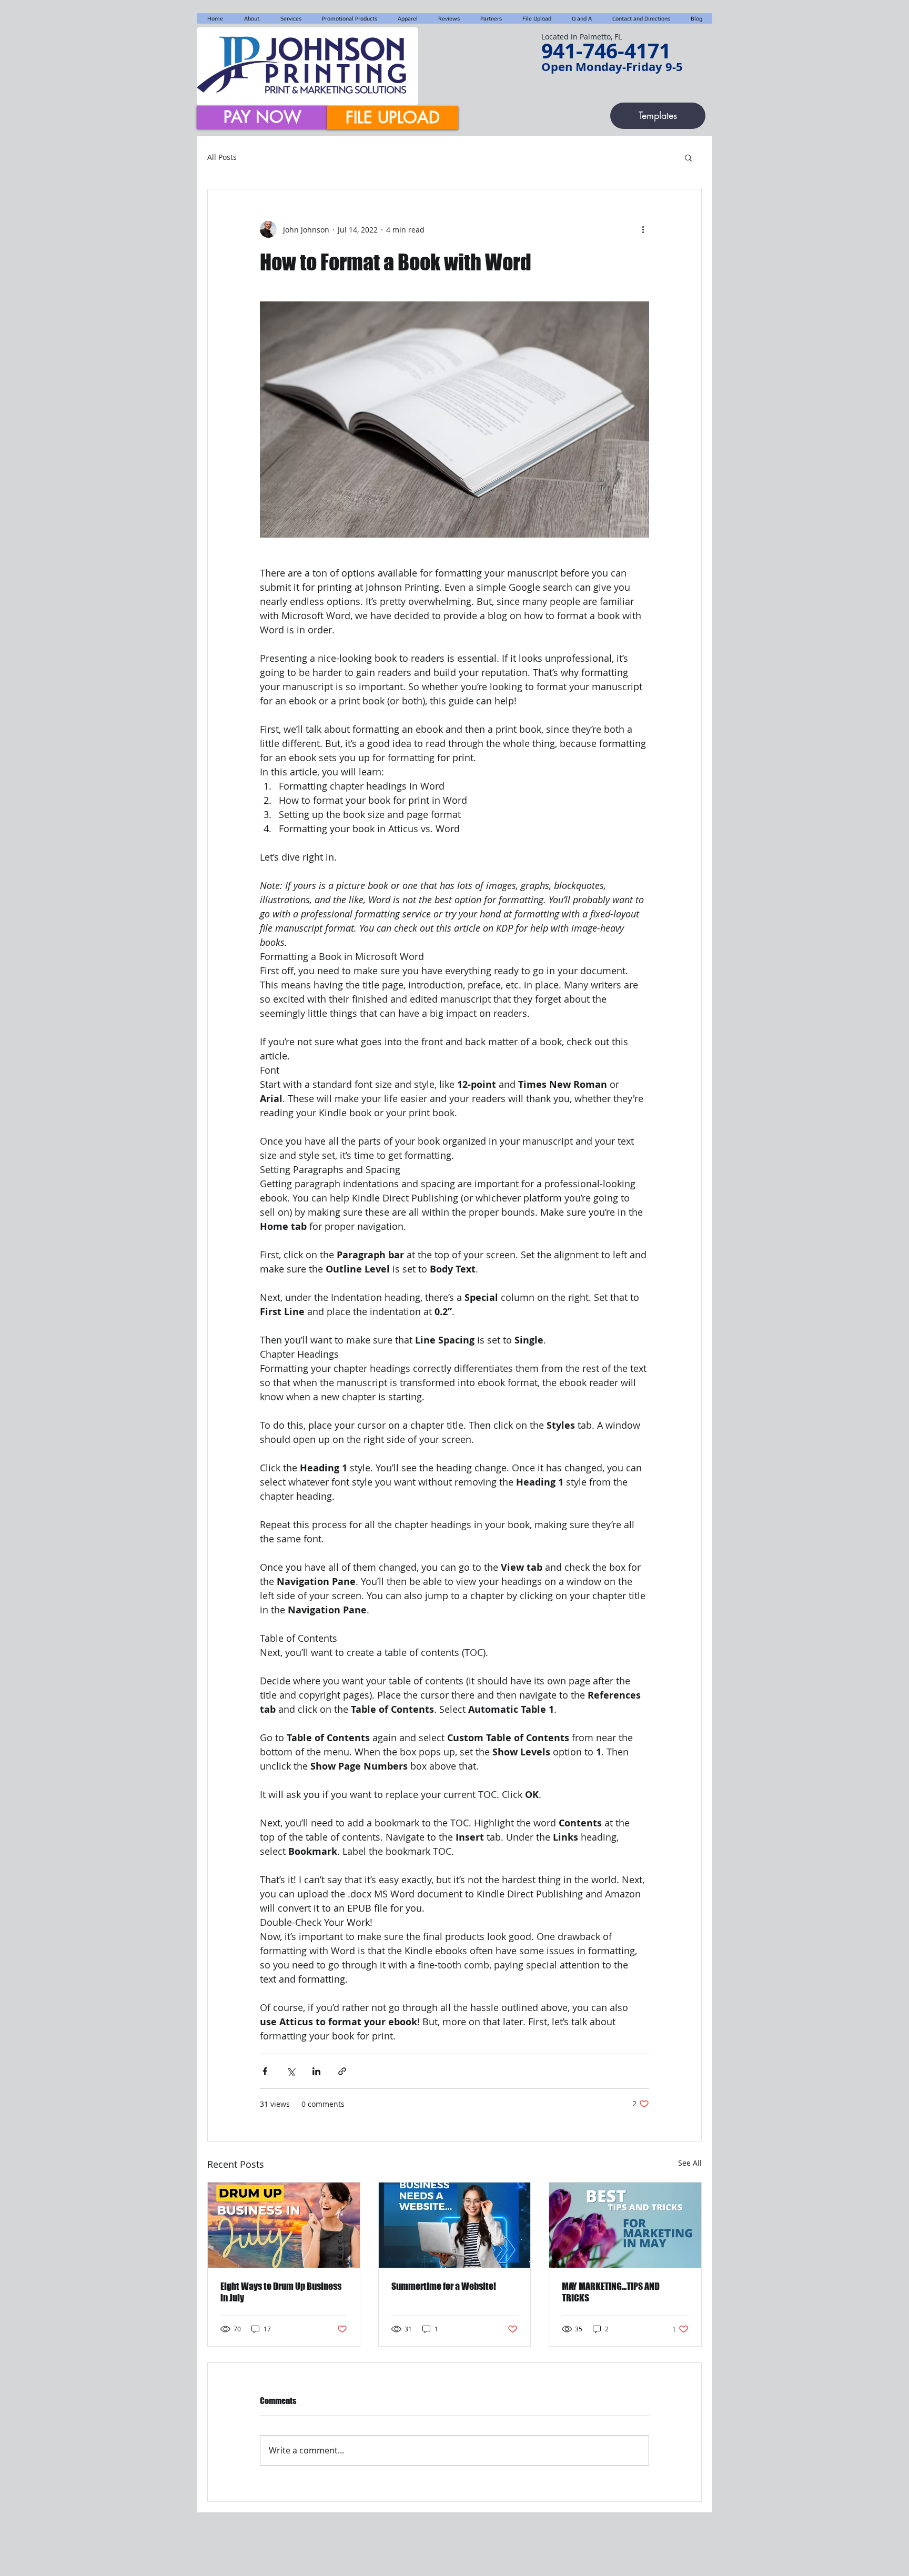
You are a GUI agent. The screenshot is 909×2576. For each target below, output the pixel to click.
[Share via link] (342, 2071)
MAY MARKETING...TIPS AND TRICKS (611, 2292)
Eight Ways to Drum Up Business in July (281, 2292)
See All (690, 2163)
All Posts (222, 157)
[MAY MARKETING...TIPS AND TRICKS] (625, 2225)
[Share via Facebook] (265, 2071)
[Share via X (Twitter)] (291, 2071)
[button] (688, 157)
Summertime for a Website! (444, 2286)
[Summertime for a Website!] (455, 2225)
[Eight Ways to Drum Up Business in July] (284, 2225)
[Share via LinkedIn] (316, 2071)
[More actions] (643, 229)
